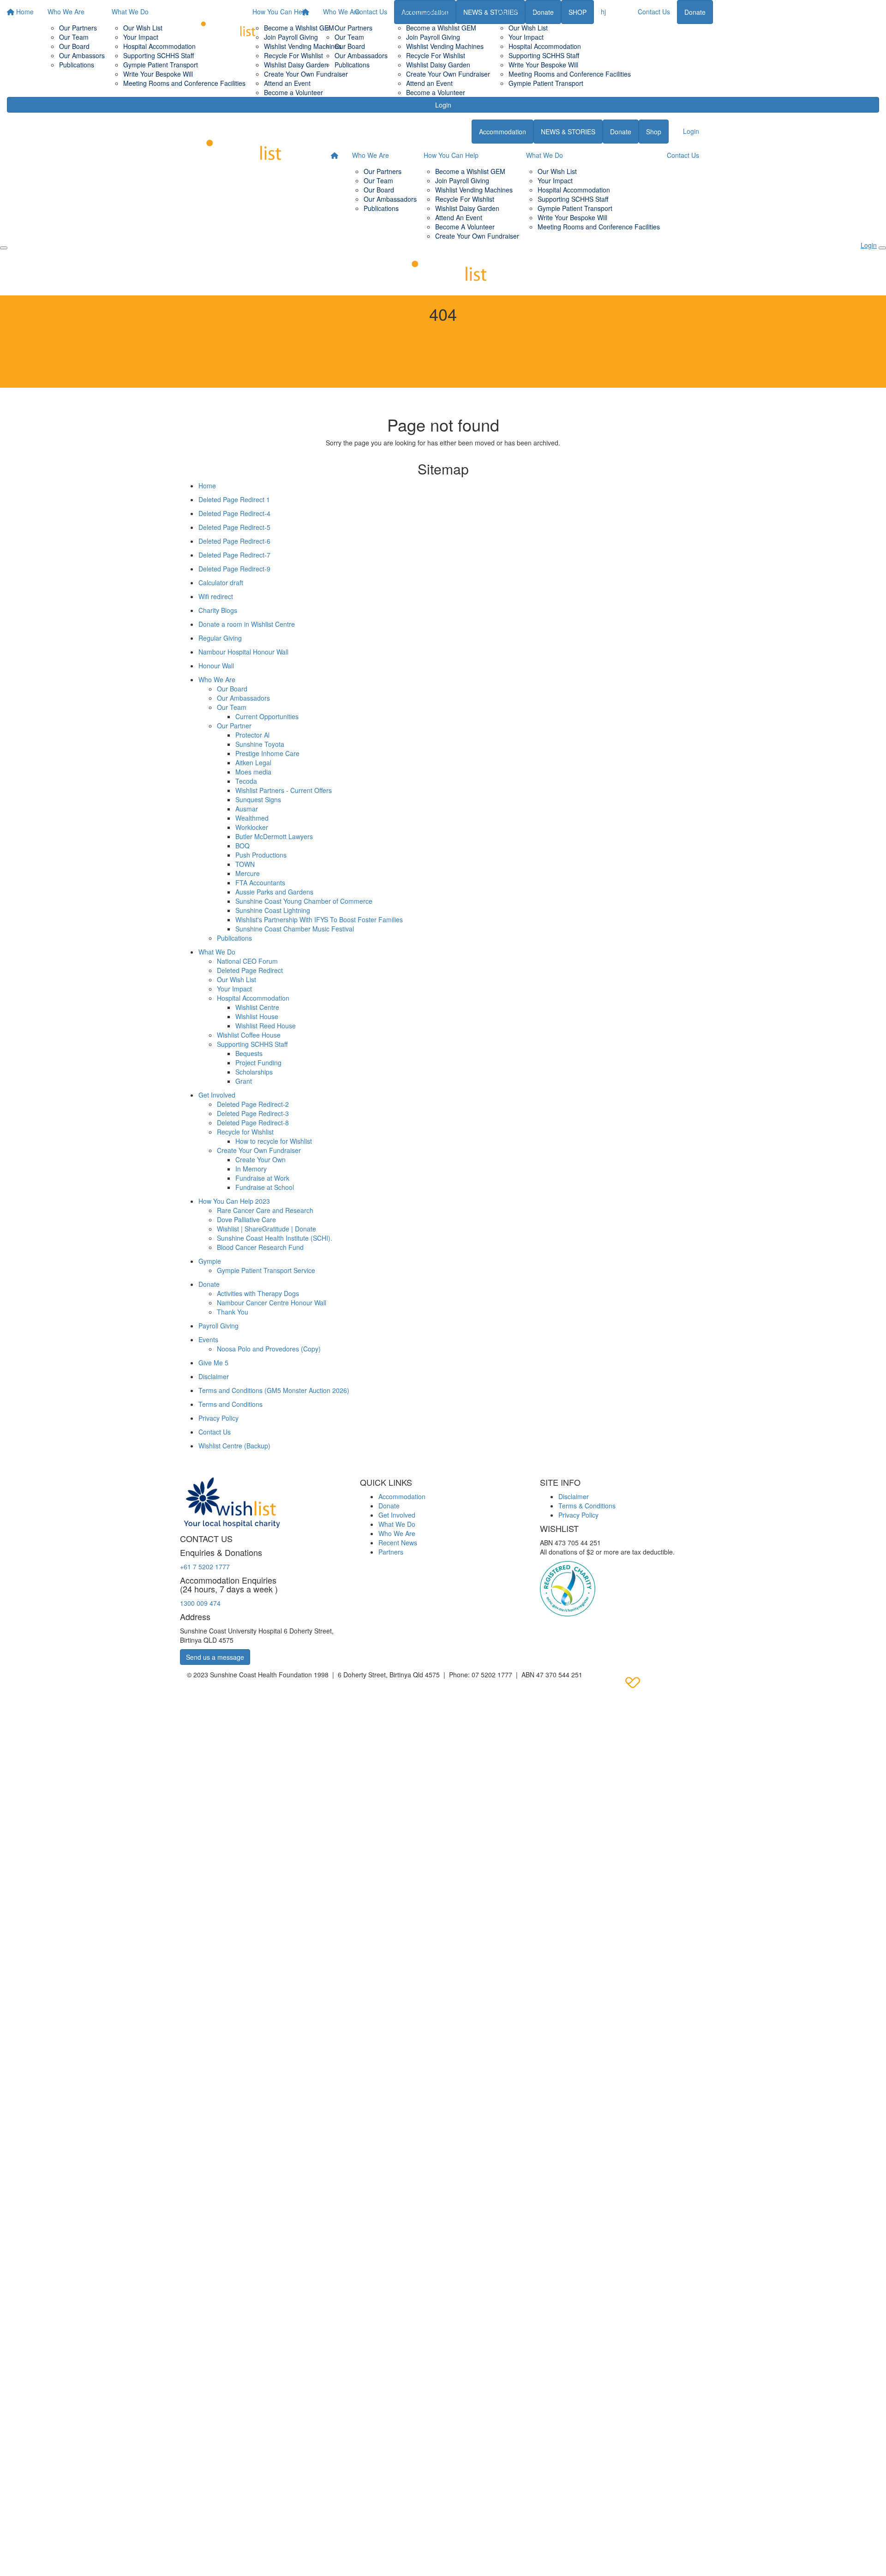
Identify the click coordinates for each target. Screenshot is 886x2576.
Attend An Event (459, 217)
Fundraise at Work (262, 1178)
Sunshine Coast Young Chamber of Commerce (304, 901)
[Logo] (224, 27)
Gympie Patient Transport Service (266, 1270)
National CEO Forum (247, 961)
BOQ (242, 846)
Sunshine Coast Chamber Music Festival (295, 929)
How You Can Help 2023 (234, 1201)
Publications (352, 65)
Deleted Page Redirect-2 (253, 1104)
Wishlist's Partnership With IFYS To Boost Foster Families (319, 919)
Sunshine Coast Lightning (273, 910)
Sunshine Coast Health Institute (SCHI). (275, 1238)
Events (208, 1339)
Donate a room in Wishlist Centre (247, 624)
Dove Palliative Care (246, 1219)
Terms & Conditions (587, 1506)
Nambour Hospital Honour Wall (243, 652)
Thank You (233, 1312)
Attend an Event (429, 83)
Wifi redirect (216, 596)
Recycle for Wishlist (245, 1132)
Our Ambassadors (361, 55)
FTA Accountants (260, 883)
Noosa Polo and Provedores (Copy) (269, 1349)
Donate (695, 12)
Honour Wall (216, 666)
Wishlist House (257, 1016)
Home (207, 486)
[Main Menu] (4, 248)
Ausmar (247, 809)
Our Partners (353, 28)
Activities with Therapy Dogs (258, 1293)
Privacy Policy (219, 1418)
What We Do (515, 12)
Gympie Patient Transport (546, 83)
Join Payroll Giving (433, 37)
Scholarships (254, 1072)
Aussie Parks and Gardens (274, 892)
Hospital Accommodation (545, 46)
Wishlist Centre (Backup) (234, 1446)
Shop (654, 132)
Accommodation (503, 132)
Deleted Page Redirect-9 (234, 569)
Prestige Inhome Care (267, 753)
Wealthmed (252, 818)
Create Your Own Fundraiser (448, 74)
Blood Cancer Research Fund (260, 1247)
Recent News (398, 1543)
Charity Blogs (218, 610)
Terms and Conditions (230, 1404)
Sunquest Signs (258, 799)
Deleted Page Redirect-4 (234, 513)
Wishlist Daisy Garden (438, 65)
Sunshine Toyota (260, 744)
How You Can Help (422, 12)
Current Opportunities (267, 716)
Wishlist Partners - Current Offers (284, 790)
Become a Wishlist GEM (441, 28)
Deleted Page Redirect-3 (253, 1113)
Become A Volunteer (465, 227)
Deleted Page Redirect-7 (234, 555)
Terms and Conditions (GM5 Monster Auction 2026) (274, 1390)
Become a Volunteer (436, 92)
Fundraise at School (265, 1187)
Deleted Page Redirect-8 (253, 1123)
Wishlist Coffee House (249, 1035)
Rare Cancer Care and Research (265, 1210)
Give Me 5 (213, 1363)
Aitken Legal (253, 763)
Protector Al (252, 735)
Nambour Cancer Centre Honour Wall (272, 1303)
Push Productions (261, 855)
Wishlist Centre (257, 1007)
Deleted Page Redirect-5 (234, 527)
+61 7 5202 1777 (205, 1567)
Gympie (210, 1261)
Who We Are (341, 12)
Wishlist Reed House (266, 1026)
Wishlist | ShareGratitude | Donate (266, 1229)
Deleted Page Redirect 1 (234, 499)
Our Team (349, 37)
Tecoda (246, 781)
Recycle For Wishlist (436, 55)
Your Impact (526, 37)
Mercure (248, 873)
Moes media (253, 772)
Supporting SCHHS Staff (544, 55)
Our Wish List (528, 28)
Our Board (350, 46)
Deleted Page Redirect (250, 970)
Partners (391, 1552)
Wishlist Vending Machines (445, 46)
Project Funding (258, 1063)
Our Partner (234, 726)
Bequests (249, 1053)
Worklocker (252, 827)
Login (443, 105)
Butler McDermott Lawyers (274, 836)
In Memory (251, 1169)
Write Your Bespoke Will (543, 65)
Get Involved (217, 1095)
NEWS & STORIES (568, 132)
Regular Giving (220, 638)
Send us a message (215, 1657)
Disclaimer (214, 1376)
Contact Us (654, 12)
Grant (244, 1081)
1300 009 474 (200, 1603)
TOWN (245, 864)
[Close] (882, 248)
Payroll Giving (219, 1326)
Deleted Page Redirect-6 (234, 541)
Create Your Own (260, 1159)
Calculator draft (221, 582)
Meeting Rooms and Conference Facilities (570, 74)
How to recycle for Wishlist (274, 1141)
